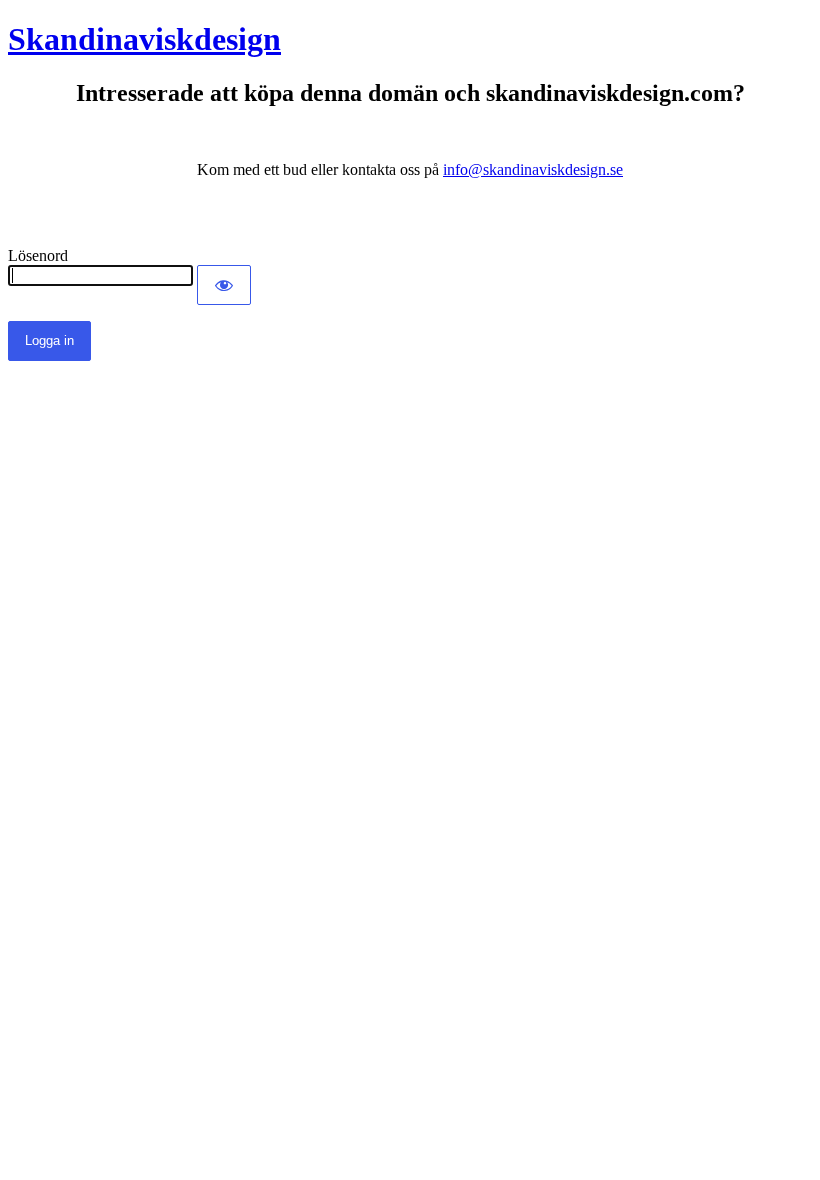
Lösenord (38, 255)
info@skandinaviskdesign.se (533, 169)
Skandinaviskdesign (144, 39)
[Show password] (224, 285)
